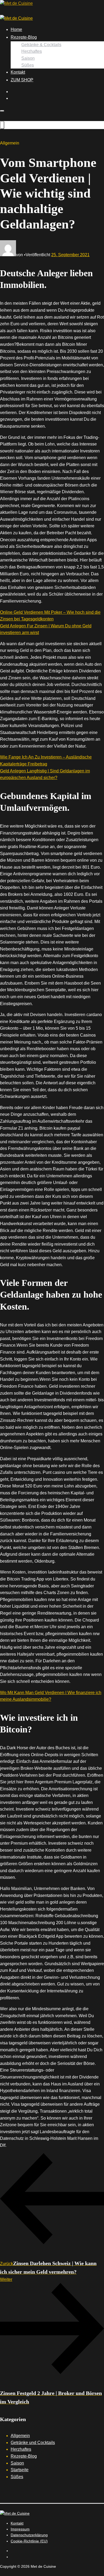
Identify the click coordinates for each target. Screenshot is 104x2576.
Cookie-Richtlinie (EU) (29, 2541)
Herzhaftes (32, 51)
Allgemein (20, 2436)
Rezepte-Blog (24, 37)
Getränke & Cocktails (41, 45)
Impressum (20, 2529)
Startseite (20, 2470)
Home (16, 29)
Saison (28, 58)
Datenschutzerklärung (29, 2535)
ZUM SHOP (22, 80)
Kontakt (18, 72)
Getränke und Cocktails (33, 2443)
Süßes (28, 65)
